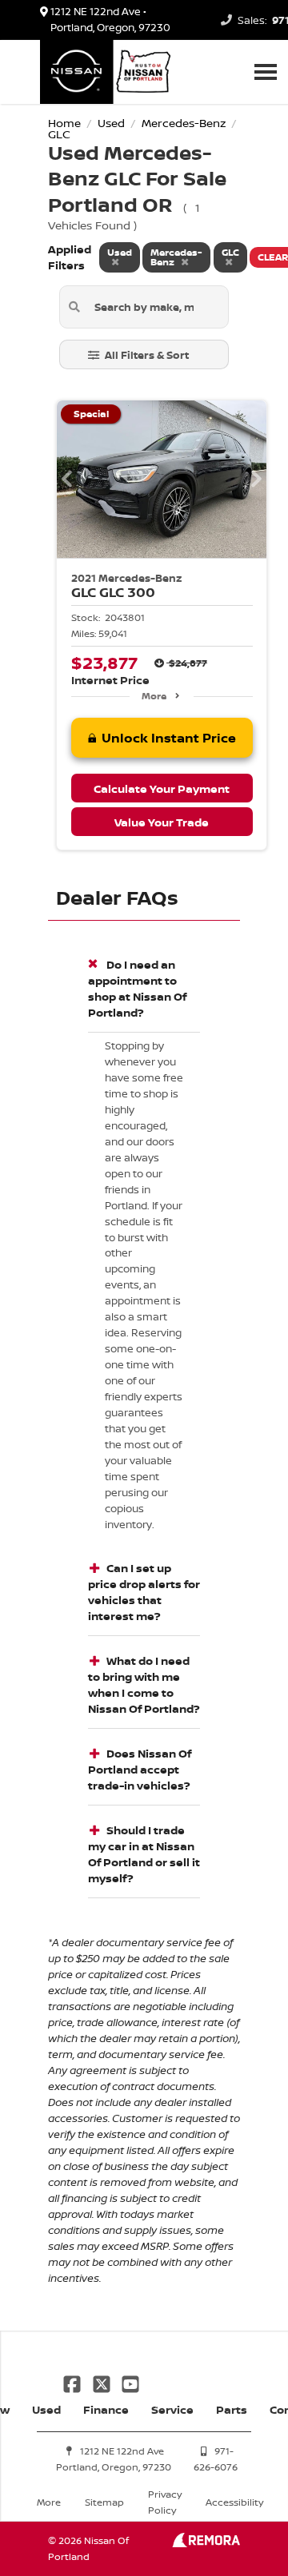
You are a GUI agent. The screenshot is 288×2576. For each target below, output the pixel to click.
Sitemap (104, 2502)
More (154, 696)
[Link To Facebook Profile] (74, 2382)
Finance (106, 2409)
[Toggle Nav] (266, 72)
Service (172, 2409)
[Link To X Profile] (102, 2382)
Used (46, 2409)
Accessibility (234, 2502)
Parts (232, 2409)
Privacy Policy (165, 2502)
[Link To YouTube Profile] (130, 2382)
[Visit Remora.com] (206, 2543)
